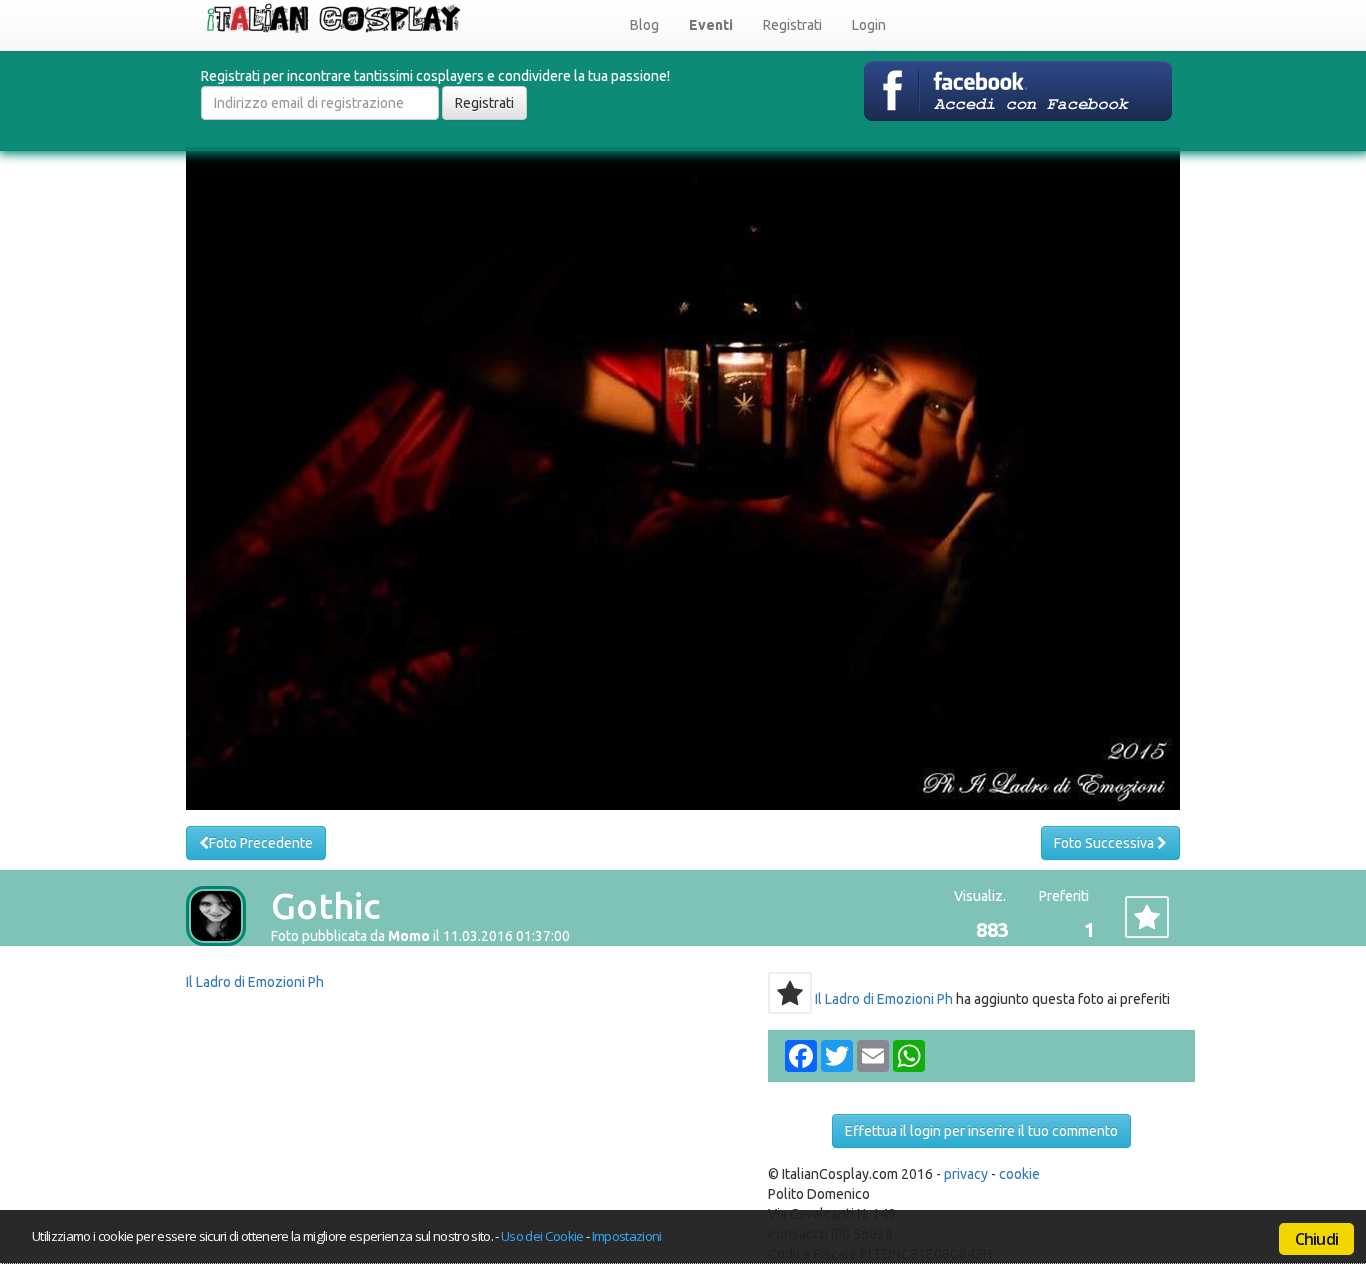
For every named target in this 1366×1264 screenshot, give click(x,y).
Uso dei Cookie (542, 1236)
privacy (966, 1174)
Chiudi (1316, 1239)
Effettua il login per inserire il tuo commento (981, 1131)
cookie (1019, 1174)
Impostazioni (627, 1236)
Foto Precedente (261, 843)
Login (869, 25)
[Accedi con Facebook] (1018, 90)
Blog (644, 25)
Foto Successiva (1105, 843)
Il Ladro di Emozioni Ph (255, 982)
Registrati (792, 25)
